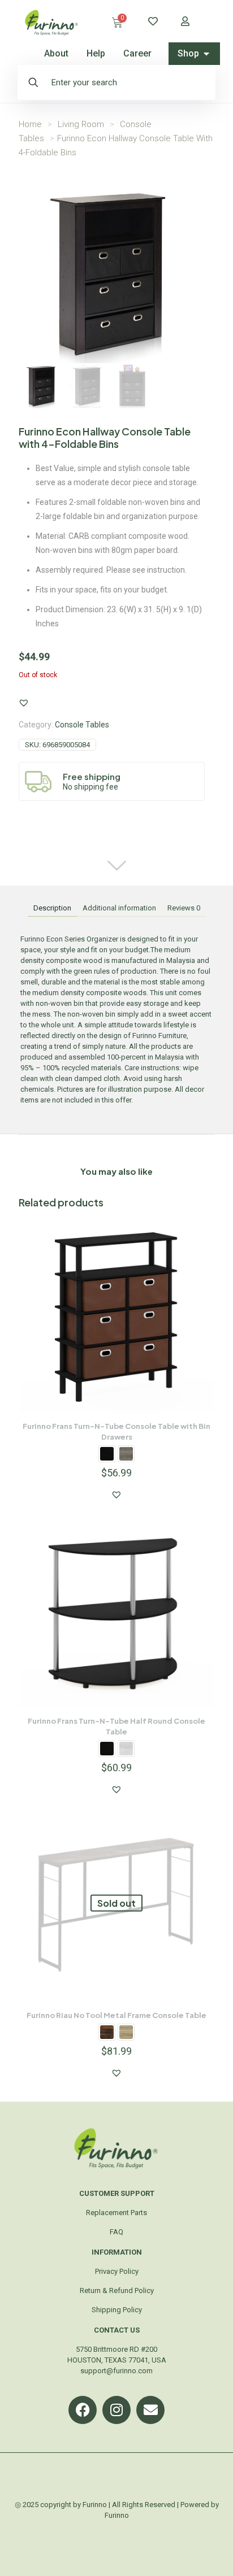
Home (30, 124)
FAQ (116, 2232)
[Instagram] (116, 2410)
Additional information (119, 908)
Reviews (184, 908)
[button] (24, 703)
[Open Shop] (206, 54)
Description (52, 908)
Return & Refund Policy (117, 2290)
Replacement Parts (116, 2213)
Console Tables (82, 725)
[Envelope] (150, 2410)
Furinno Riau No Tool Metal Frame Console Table (116, 2015)
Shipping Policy (117, 2310)
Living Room (81, 124)
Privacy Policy (117, 2271)
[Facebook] (83, 2410)
